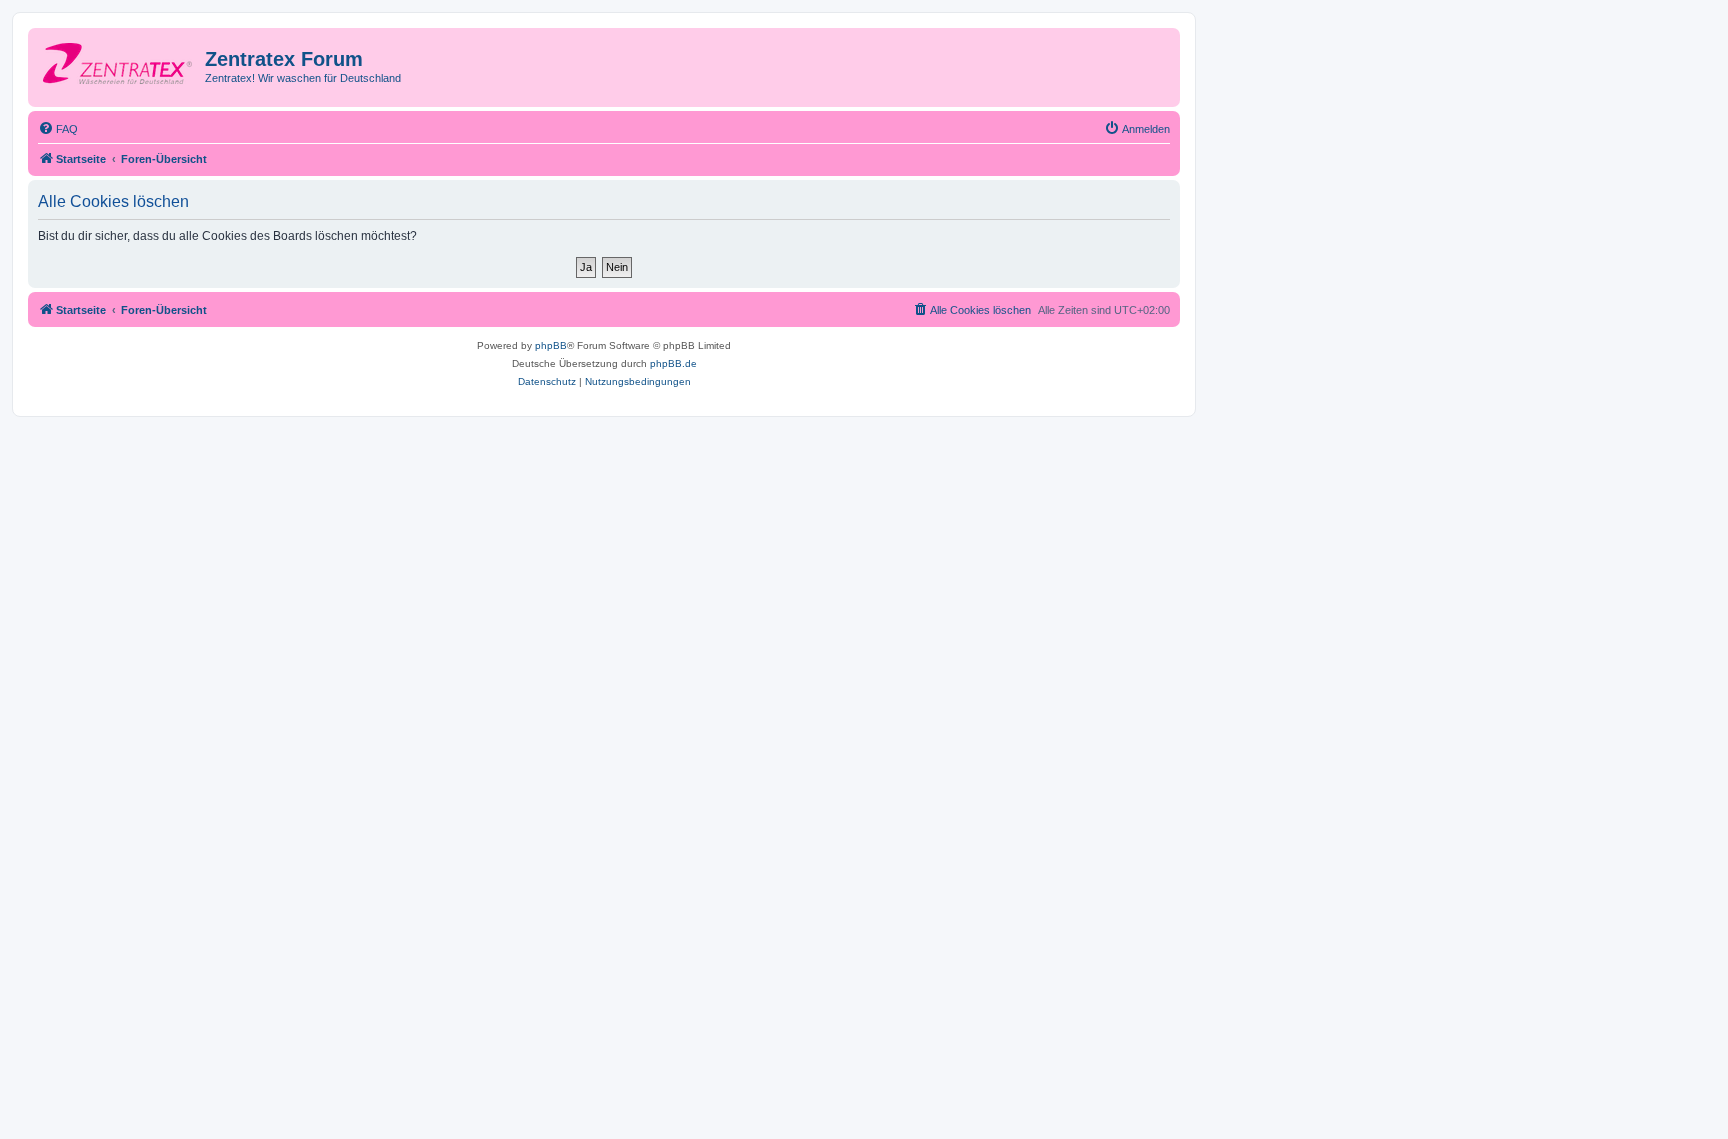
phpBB (551, 345)
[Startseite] (119, 65)
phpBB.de (673, 363)
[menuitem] (58, 129)
